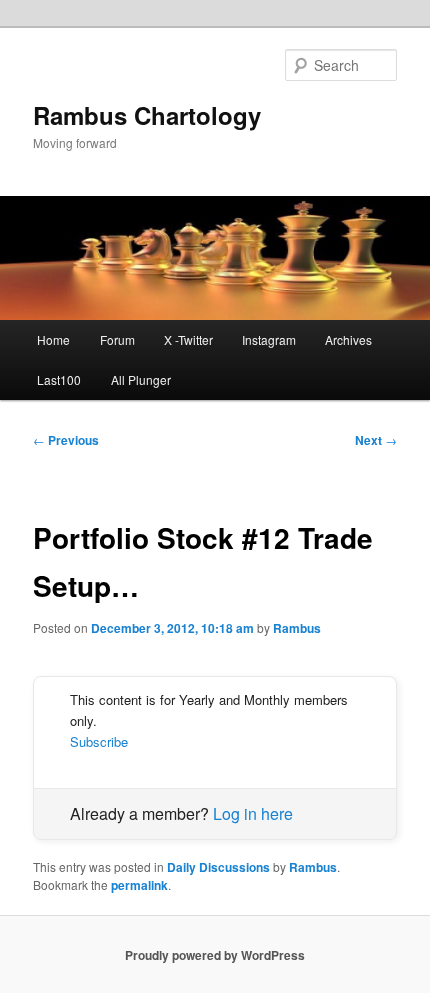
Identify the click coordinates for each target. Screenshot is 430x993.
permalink (139, 885)
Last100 (59, 379)
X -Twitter (188, 339)
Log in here (253, 813)
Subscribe (99, 741)
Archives (348, 339)
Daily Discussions (218, 867)
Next (376, 440)
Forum (117, 339)
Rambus (297, 628)
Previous (66, 440)
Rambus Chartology (147, 115)
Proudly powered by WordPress (215, 955)
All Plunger (141, 379)
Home (53, 339)
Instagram (269, 339)
